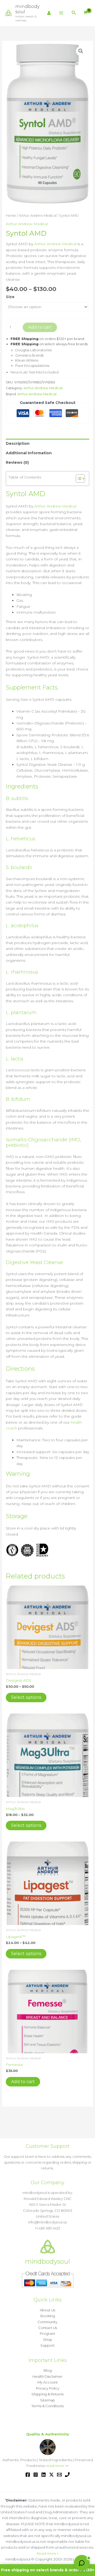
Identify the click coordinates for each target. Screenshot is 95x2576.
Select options (26, 1697)
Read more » (48, 2553)
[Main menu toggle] (61, 13)
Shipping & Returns (47, 2394)
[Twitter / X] (51, 2475)
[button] (74, 13)
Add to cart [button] (23, 2082)
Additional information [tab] (29, 453)
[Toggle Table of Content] (78, 478)
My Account (48, 2382)
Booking (48, 2316)
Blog (48, 2370)
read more (55, 2466)
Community (47, 2322)
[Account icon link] (49, 13)
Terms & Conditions (47, 2406)
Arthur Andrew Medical (38, 216)
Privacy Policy (48, 2388)
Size (10, 297)
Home (11, 216)
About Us (47, 2310)
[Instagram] (36, 2475)
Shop (48, 2340)
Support (47, 2345)
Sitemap (47, 2400)
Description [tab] (18, 443)
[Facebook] (28, 2475)
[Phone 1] (67, 2475)
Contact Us (48, 2328)
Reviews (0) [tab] (17, 462)
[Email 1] (59, 2475)
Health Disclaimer (47, 2376)
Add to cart (40, 327)
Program (47, 2333)
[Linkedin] (44, 2475)
